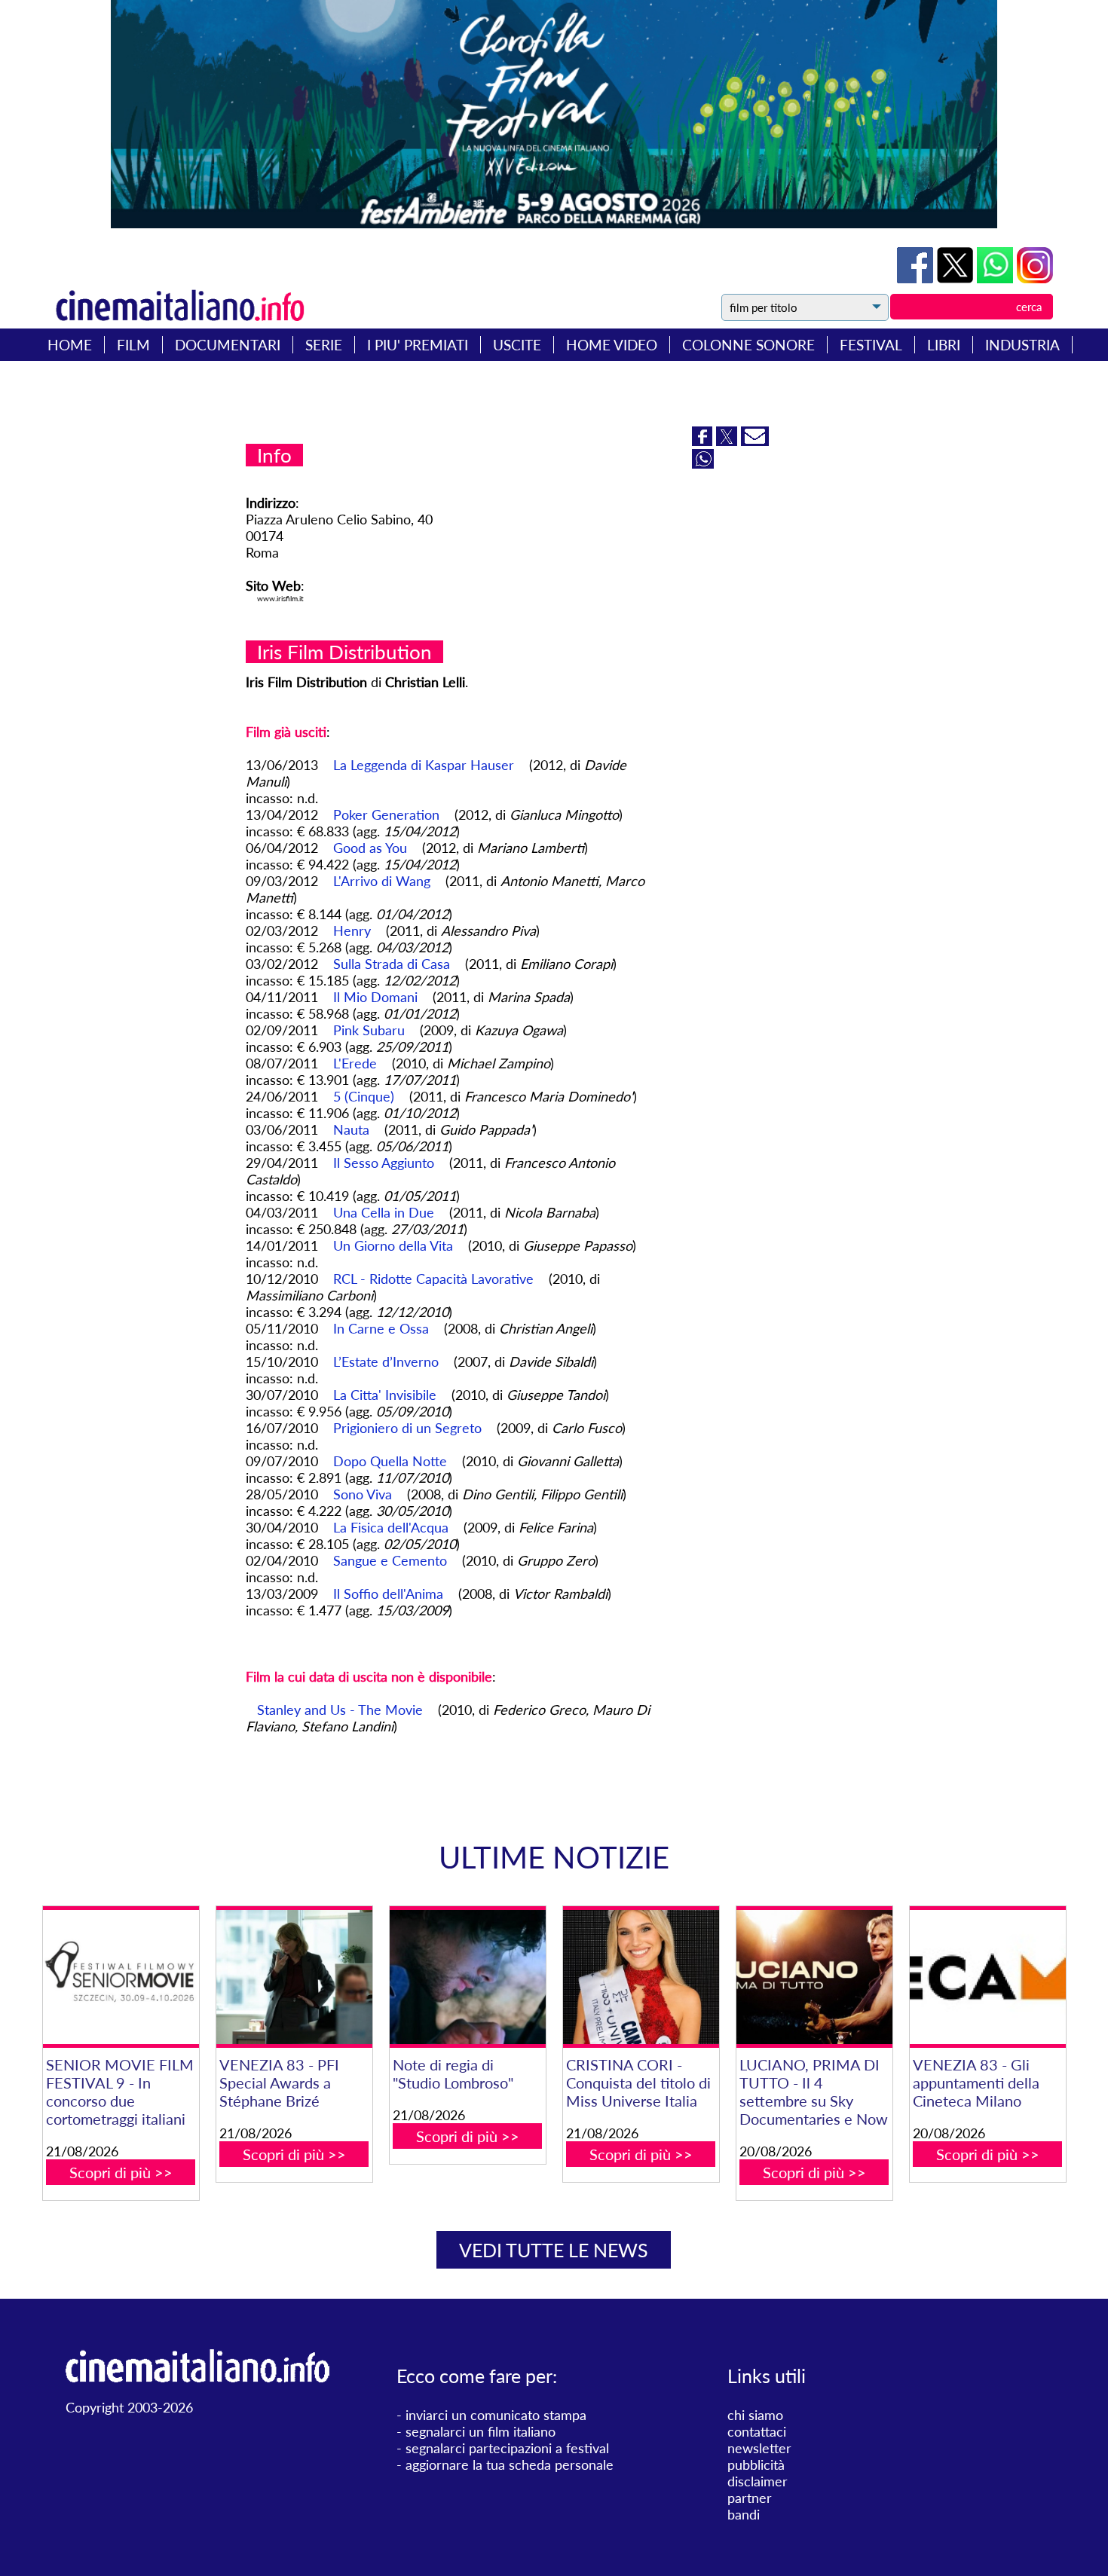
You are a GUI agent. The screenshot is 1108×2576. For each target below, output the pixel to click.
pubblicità (756, 2464)
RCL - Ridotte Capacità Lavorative (433, 1279)
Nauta (351, 1129)
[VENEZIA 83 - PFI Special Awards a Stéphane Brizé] (294, 1977)
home (70, 345)
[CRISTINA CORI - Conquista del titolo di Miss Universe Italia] (641, 1977)
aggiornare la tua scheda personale (510, 2464)
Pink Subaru (369, 1030)
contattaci (757, 2431)
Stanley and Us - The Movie (340, 1710)
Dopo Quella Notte (390, 1461)
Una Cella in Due (384, 1212)
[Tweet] (957, 278)
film (133, 345)
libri (944, 345)
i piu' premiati (418, 345)
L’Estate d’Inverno (386, 1361)
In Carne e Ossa (381, 1328)
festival (871, 345)
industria (1022, 345)
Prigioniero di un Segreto (407, 1428)
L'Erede (355, 1063)
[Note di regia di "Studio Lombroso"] (468, 1977)
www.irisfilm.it (280, 598)
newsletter (759, 2448)
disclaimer (758, 2481)
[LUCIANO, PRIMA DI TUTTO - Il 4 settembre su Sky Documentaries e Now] (814, 1977)
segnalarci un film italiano (481, 2431)
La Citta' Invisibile (385, 1395)
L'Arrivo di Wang (382, 881)
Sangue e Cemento (390, 1560)
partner (750, 2498)
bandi (744, 2514)
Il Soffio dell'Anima (388, 1594)
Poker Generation (386, 814)
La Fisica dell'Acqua (391, 1527)
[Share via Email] (755, 441)
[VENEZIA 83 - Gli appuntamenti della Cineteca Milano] (988, 1977)
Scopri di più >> (121, 2172)
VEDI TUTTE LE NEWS (554, 2250)
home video (612, 345)
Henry (352, 930)
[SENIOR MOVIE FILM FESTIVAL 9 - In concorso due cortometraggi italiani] (121, 1977)
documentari (228, 345)
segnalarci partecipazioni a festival (507, 2448)
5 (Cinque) (364, 1096)
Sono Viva (363, 1494)
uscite (517, 345)
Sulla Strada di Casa (392, 964)
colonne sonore (748, 345)
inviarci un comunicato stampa (496, 2415)
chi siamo (755, 2415)
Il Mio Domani (375, 997)
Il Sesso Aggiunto (384, 1163)
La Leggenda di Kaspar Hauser (424, 765)
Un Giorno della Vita (393, 1245)
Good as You (370, 848)
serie (324, 345)
